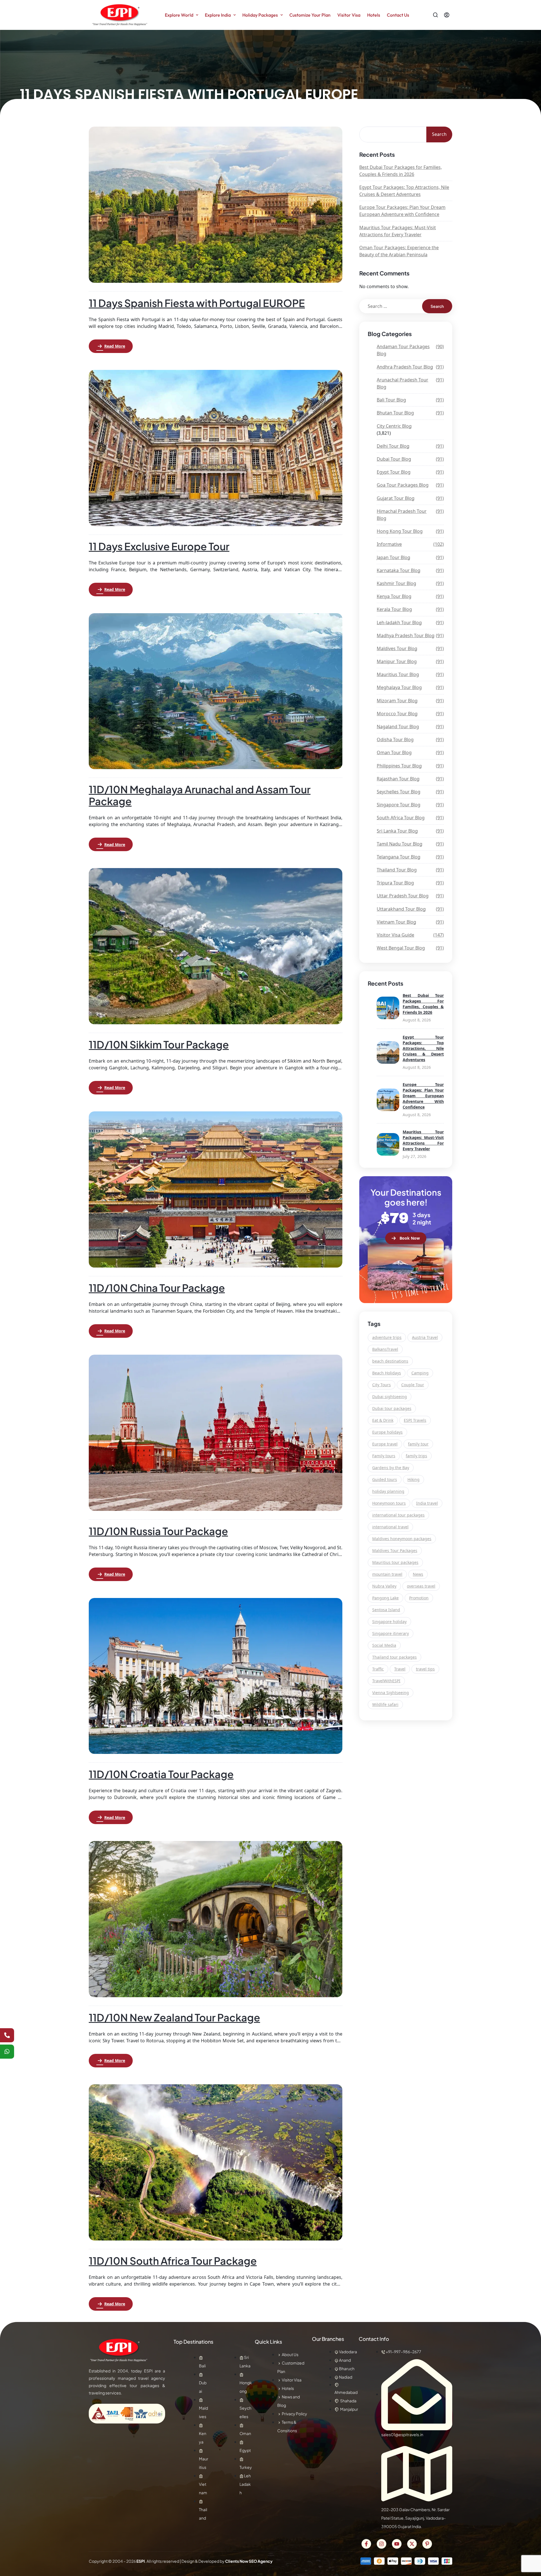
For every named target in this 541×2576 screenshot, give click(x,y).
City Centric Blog (394, 426)
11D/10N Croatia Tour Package (161, 1774)
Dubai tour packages (392, 1408)
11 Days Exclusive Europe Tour (159, 546)
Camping (420, 1373)
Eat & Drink (383, 1420)
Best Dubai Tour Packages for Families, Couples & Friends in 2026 (401, 171)
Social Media (384, 1645)
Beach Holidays (387, 1373)
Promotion (419, 1598)
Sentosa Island (386, 1610)
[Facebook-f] (366, 2544)
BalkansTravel (385, 1349)
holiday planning (388, 1491)
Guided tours (385, 1479)
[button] (406, 1238)
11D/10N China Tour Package (157, 1288)
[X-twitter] (412, 2544)
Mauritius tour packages (395, 1562)
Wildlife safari (385, 1704)
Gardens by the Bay (391, 1468)
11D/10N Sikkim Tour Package (159, 1044)
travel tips (425, 1669)
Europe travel (385, 1444)
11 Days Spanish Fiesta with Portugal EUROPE (197, 303)
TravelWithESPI (386, 1681)
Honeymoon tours (389, 1503)
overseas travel (421, 1586)
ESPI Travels (415, 1420)
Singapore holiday (389, 1622)
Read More (115, 346)
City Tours (382, 1385)
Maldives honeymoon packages (402, 1539)
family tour (418, 1444)
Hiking (413, 1479)
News (418, 1574)
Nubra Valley (384, 1586)
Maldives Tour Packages (395, 1550)
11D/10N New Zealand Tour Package (174, 2017)
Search (439, 134)
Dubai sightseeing (390, 1397)
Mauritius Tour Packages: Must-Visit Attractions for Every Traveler (398, 231)
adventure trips (387, 1337)
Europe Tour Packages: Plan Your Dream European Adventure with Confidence (402, 211)
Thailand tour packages (394, 1657)
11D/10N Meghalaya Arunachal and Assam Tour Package (200, 795)
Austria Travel (425, 1337)
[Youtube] (397, 2544)
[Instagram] (382, 2544)
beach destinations (390, 1361)
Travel (400, 1669)
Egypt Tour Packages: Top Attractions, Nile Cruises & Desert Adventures (404, 191)
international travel (390, 1527)
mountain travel (387, 1574)
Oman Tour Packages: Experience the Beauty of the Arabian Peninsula (399, 251)
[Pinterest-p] (427, 2544)
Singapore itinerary (391, 1633)
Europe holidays (387, 1432)
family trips (416, 1456)
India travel (427, 1503)
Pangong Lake (385, 1598)
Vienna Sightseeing (391, 1693)
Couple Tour (413, 1385)
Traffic (378, 1669)
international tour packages (398, 1515)
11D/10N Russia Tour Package (158, 1531)
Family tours (384, 1456)
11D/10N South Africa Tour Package (173, 2261)
